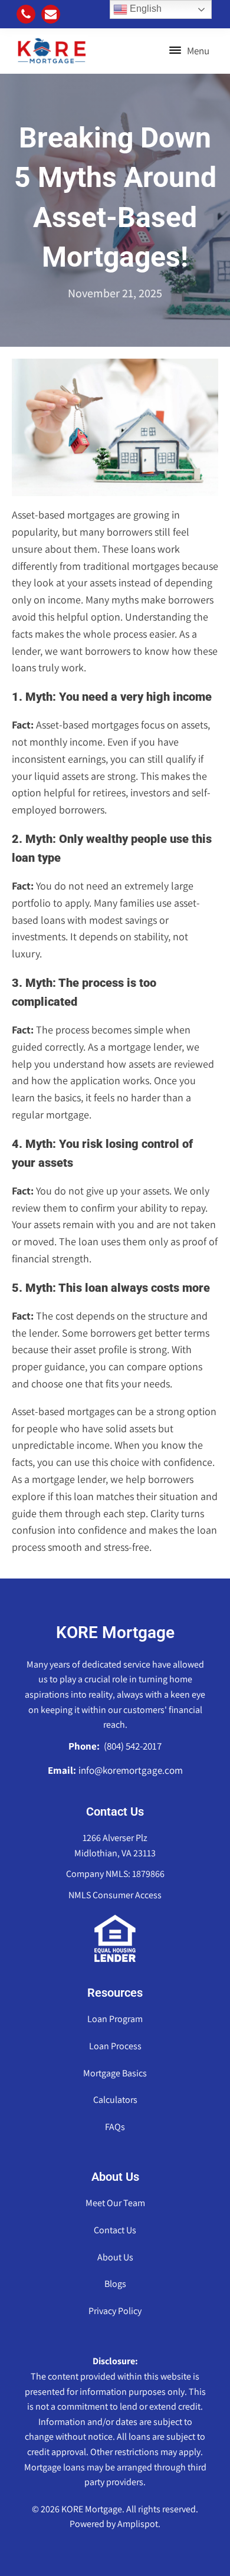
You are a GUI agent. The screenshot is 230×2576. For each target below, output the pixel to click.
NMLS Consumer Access (115, 1895)
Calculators (115, 2100)
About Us (115, 2257)
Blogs (115, 2284)
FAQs (115, 2127)
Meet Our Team (115, 2203)
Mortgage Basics (115, 2073)
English (144, 9)
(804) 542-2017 (132, 1746)
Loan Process (115, 2046)
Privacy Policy (115, 2311)
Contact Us (115, 2230)
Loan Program (115, 2019)
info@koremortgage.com (131, 1770)
